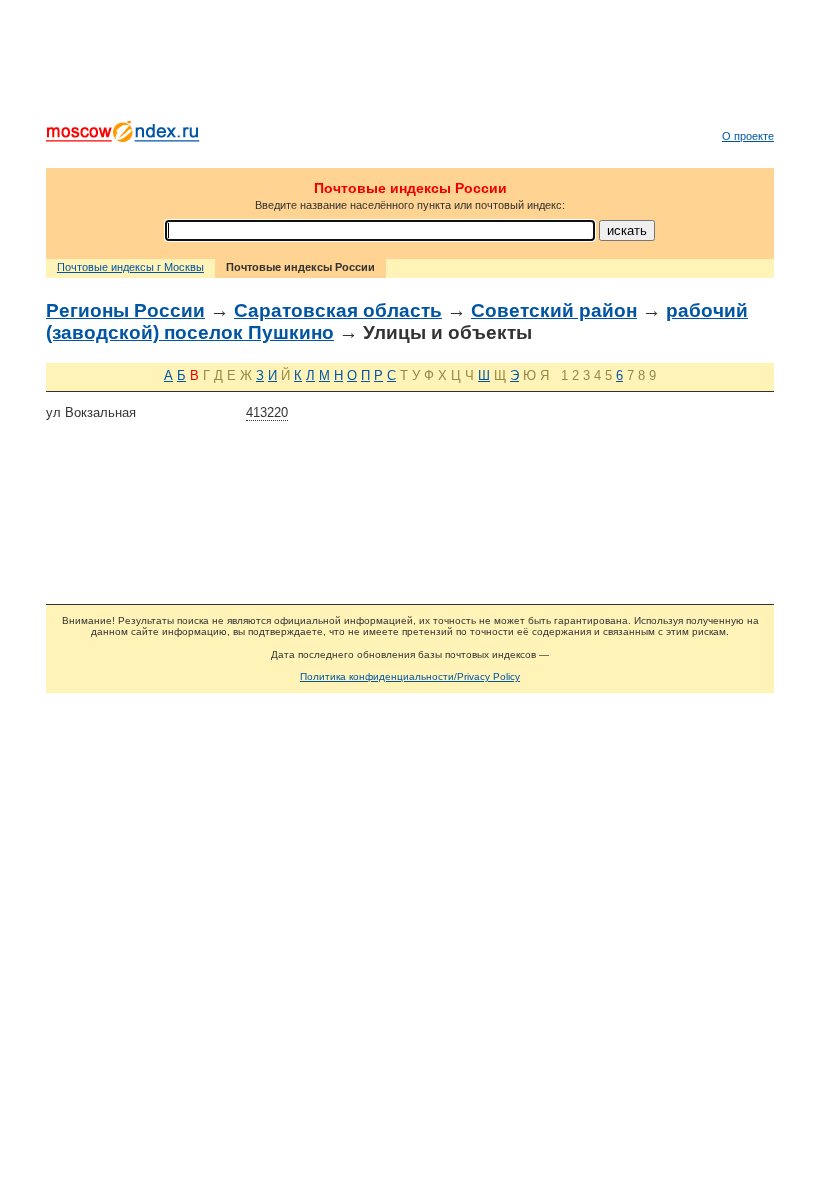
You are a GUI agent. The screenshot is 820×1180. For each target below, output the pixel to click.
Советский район (554, 310)
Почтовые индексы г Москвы (130, 267)
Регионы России (125, 310)
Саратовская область (338, 310)
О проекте (748, 136)
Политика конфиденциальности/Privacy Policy (410, 676)
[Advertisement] (410, 65)
